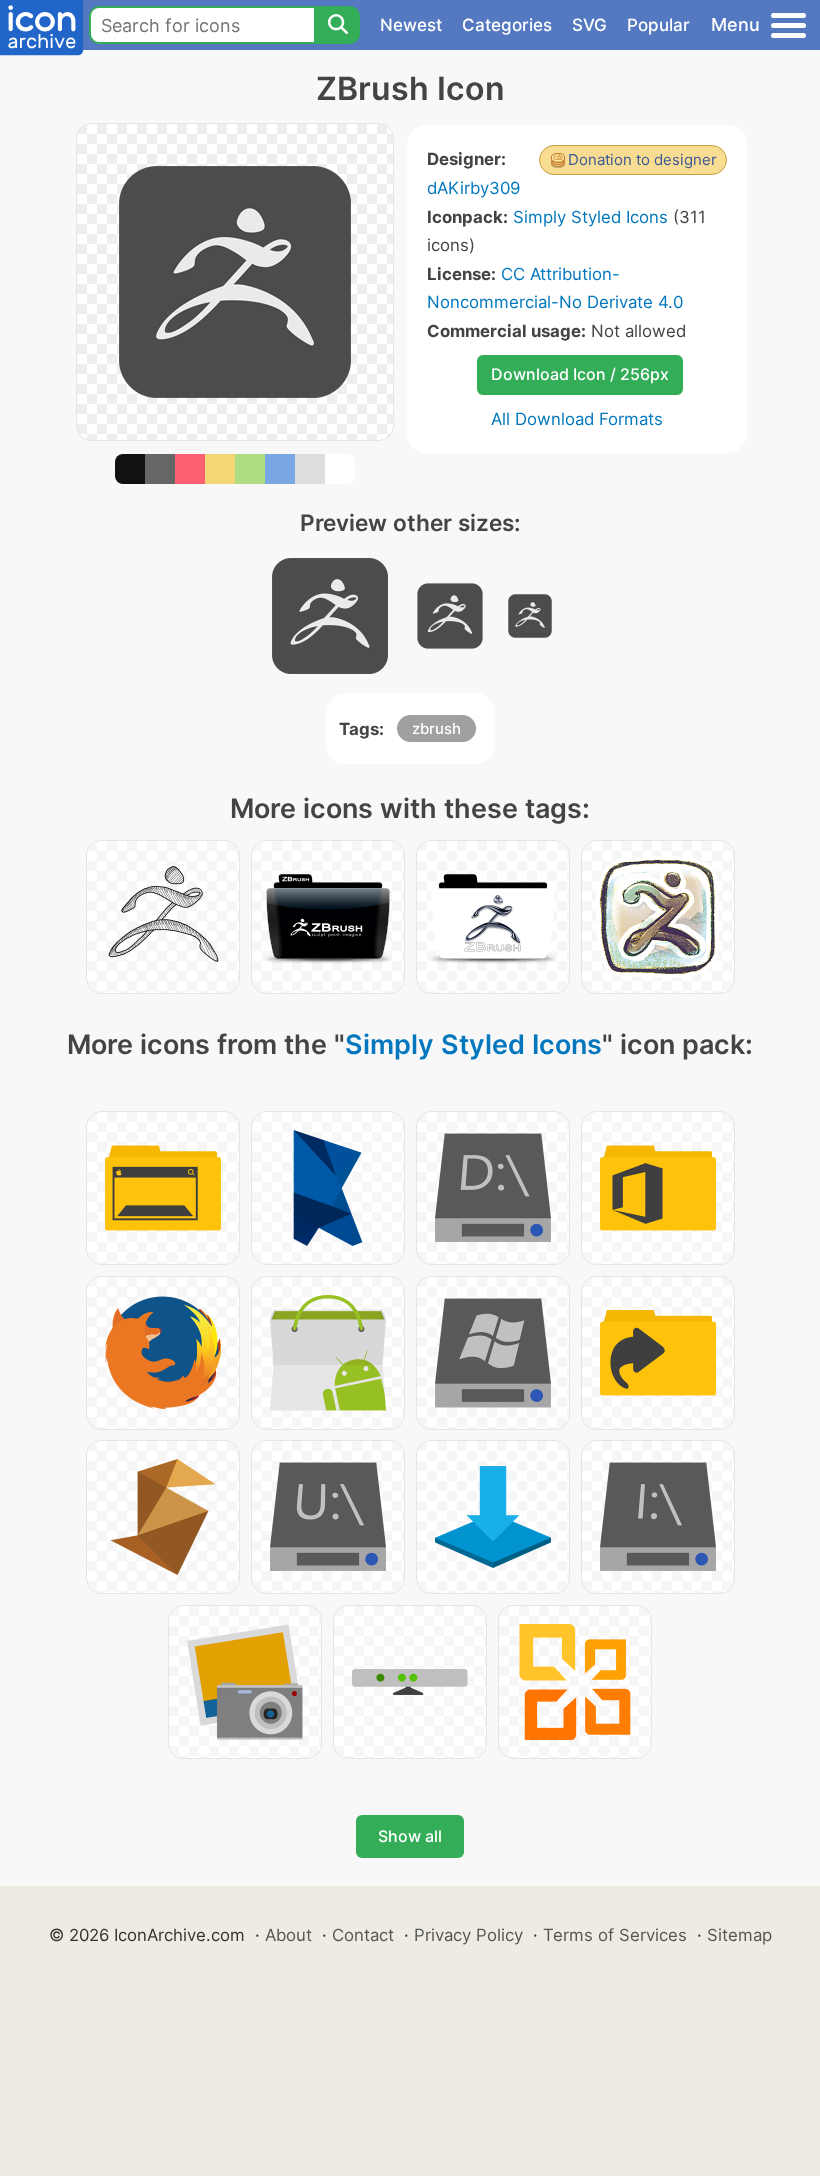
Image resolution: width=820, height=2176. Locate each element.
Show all (410, 1836)
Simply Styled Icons (590, 217)
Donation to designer (642, 159)
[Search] (337, 25)
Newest (411, 25)
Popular (658, 25)
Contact (363, 1935)
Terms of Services (615, 1935)
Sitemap (739, 1935)
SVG (589, 25)
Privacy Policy (468, 1935)
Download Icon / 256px (580, 374)
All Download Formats (577, 419)
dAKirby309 (473, 188)
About (288, 1935)
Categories (507, 25)
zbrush (436, 728)
